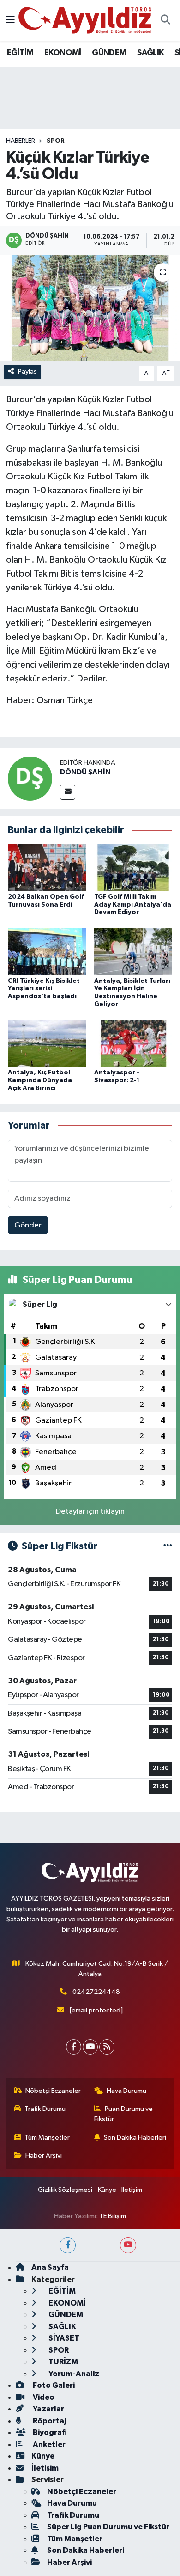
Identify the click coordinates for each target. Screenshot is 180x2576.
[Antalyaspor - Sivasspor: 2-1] (133, 1043)
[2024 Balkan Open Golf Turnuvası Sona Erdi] (47, 868)
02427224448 (96, 1992)
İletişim (132, 2190)
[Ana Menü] (10, 21)
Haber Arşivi (44, 2156)
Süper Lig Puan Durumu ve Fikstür (108, 2527)
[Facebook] (74, 2047)
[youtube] (128, 2245)
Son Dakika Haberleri (135, 2137)
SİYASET (63, 2338)
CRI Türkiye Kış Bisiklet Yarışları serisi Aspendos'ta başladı (44, 989)
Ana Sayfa (50, 2267)
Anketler (48, 2444)
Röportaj (49, 2421)
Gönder (28, 1225)
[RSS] (107, 2047)
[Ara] (165, 21)
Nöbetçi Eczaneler (53, 2091)
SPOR (56, 141)
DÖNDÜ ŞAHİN (85, 772)
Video (43, 2397)
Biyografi (49, 2432)
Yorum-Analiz (73, 2374)
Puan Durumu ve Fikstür (124, 2114)
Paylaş (27, 371)
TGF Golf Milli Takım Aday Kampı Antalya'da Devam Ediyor (133, 905)
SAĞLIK (150, 53)
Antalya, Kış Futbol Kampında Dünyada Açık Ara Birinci (40, 1080)
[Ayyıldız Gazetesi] (86, 20)
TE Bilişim (113, 2216)
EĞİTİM (20, 53)
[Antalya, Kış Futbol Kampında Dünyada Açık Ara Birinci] (47, 1043)
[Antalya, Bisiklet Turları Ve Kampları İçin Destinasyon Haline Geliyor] (133, 952)
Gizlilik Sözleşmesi (65, 2190)
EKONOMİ (63, 53)
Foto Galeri (53, 2385)
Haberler (21, 141)
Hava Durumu (126, 2091)
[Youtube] (90, 2047)
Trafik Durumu (45, 2109)
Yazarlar (48, 2409)
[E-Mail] (68, 792)
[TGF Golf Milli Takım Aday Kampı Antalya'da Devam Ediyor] (133, 868)
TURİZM (63, 2362)
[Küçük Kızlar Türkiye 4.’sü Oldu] (90, 308)
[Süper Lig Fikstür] (168, 1546)
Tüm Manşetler (47, 2137)
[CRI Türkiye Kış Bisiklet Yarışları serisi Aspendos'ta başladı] (47, 952)
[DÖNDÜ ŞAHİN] (30, 778)
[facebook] (68, 2245)
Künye (107, 2190)
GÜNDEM (109, 53)
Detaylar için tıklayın (90, 1512)
